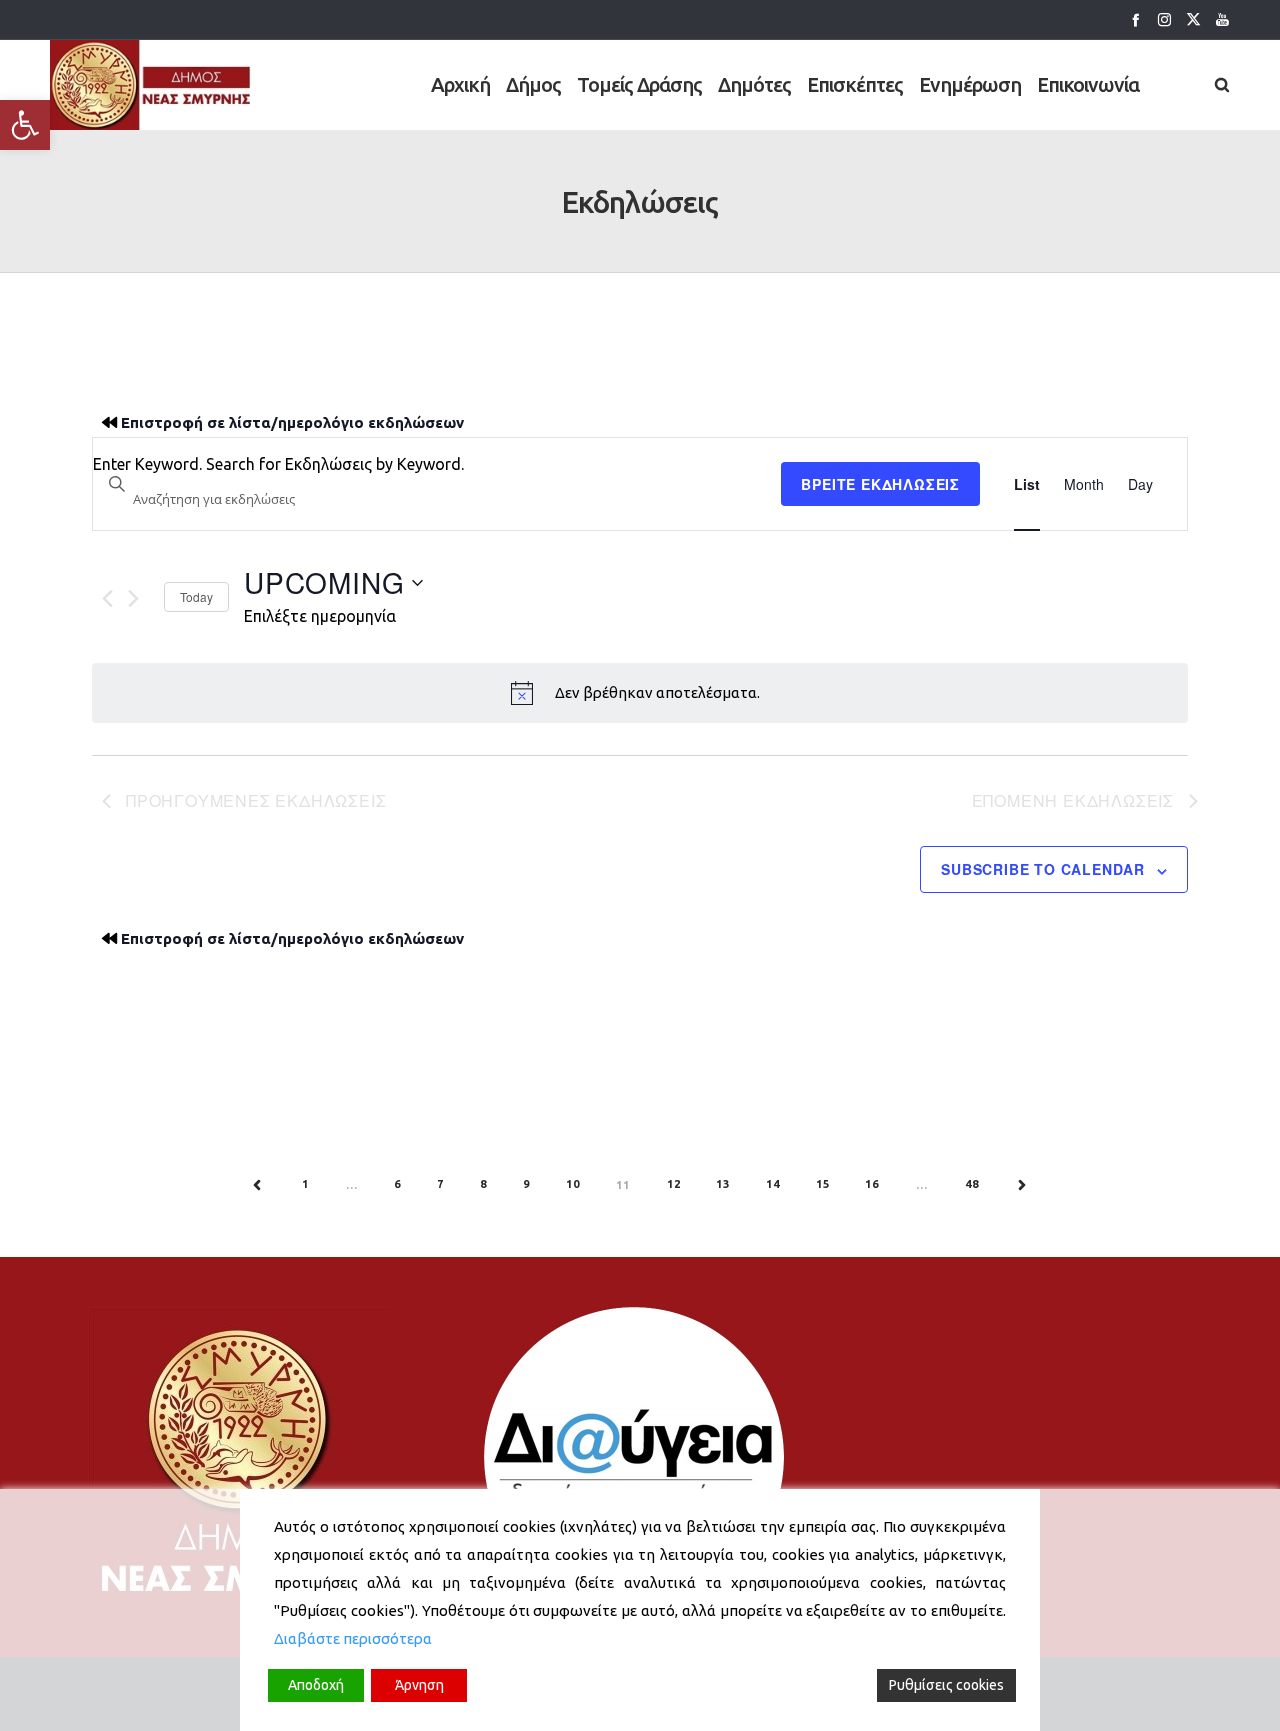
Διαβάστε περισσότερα (353, 1638)
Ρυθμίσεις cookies (946, 1685)
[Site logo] (151, 85)
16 (872, 1184)
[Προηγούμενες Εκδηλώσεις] (107, 598)
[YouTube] (1222, 19)
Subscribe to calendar (1043, 869)
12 (674, 1184)
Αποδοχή (316, 1685)
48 (972, 1184)
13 (723, 1184)
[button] (25, 125)
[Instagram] (1164, 19)
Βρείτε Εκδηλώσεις (880, 484)
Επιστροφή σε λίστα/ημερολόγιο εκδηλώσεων (292, 422)
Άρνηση (419, 1685)
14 (773, 1184)
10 (573, 1184)
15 (823, 1184)
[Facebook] (1135, 19)
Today (196, 596)
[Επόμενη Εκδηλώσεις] (133, 598)
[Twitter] (1193, 19)
